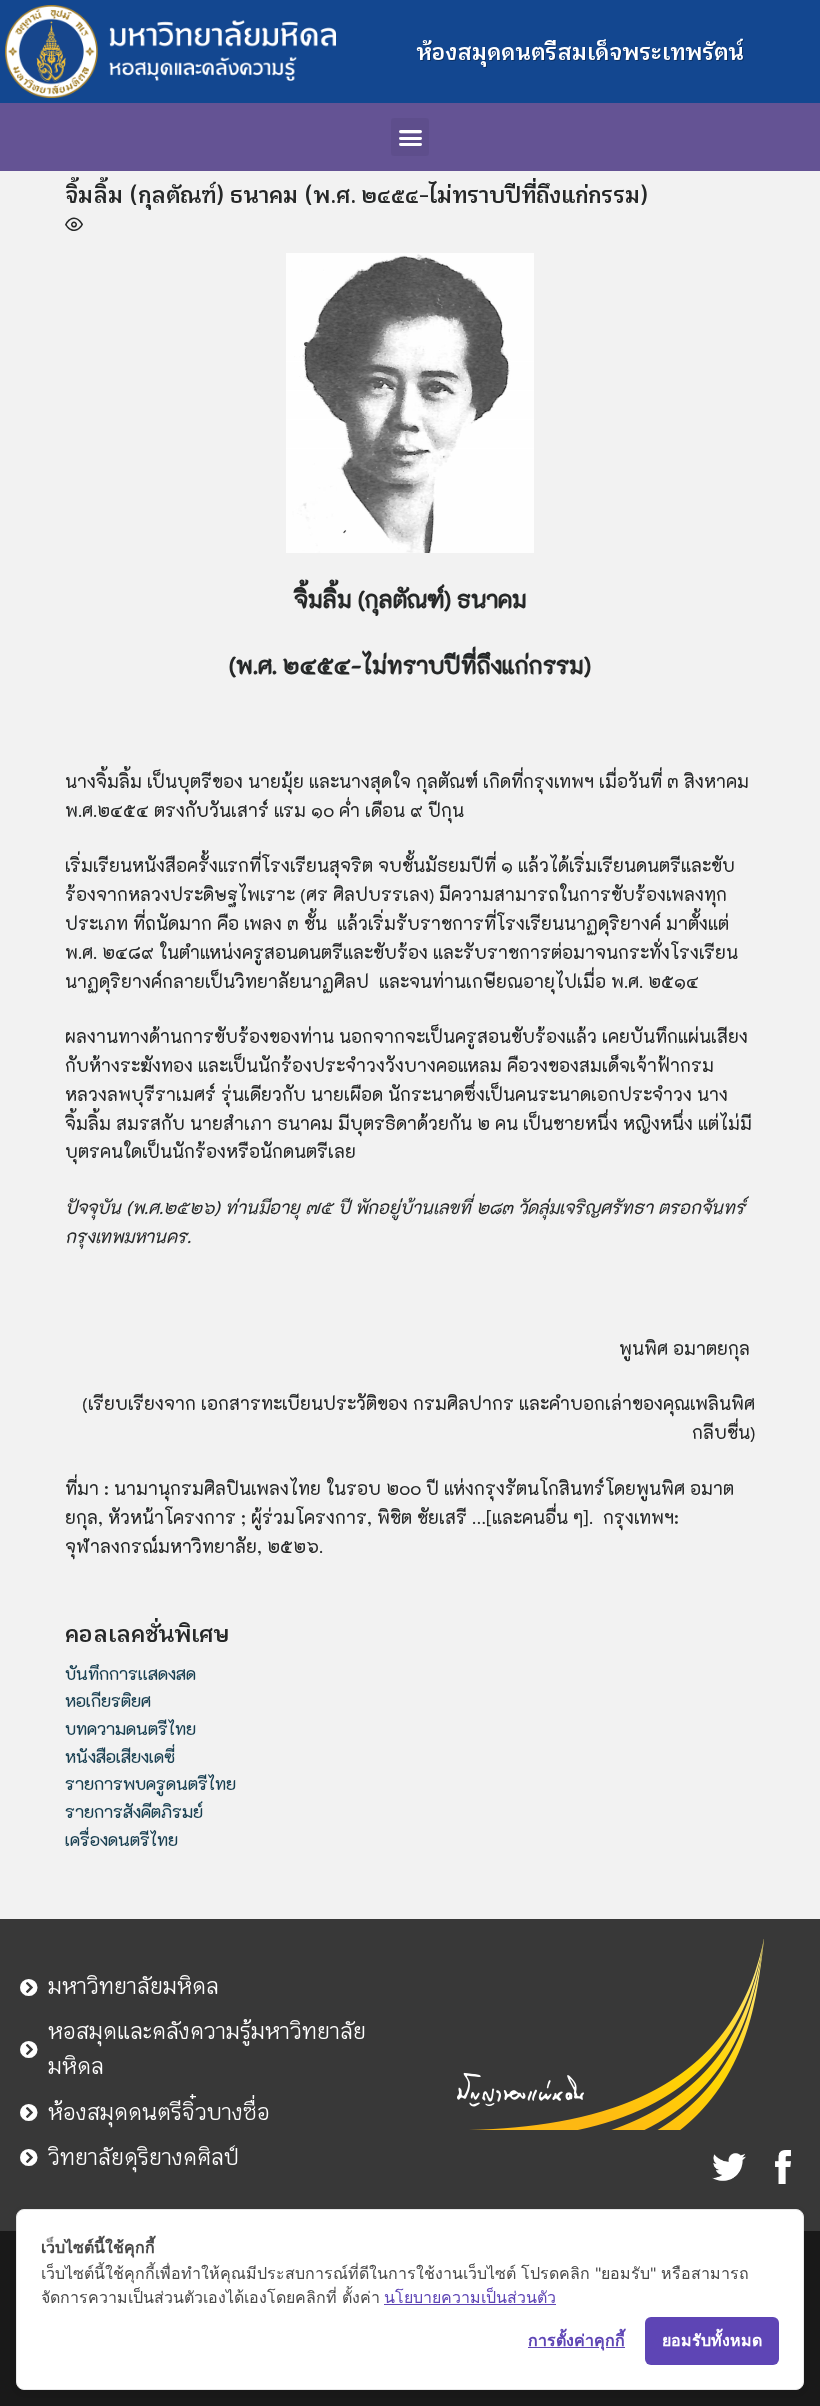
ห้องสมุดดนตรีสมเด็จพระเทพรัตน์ (580, 52)
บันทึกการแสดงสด (130, 1673)
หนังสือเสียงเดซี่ (120, 1756)
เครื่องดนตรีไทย (121, 1839)
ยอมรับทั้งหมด (712, 2340)
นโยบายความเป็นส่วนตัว (470, 2297)
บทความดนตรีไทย (130, 1728)
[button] (410, 137)
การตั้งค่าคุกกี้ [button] (576, 2340)
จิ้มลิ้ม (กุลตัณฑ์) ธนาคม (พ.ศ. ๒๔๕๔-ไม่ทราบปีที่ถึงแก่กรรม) (356, 195)
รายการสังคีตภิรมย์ (134, 1811)
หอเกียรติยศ (108, 1700)
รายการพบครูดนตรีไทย (150, 1783)
